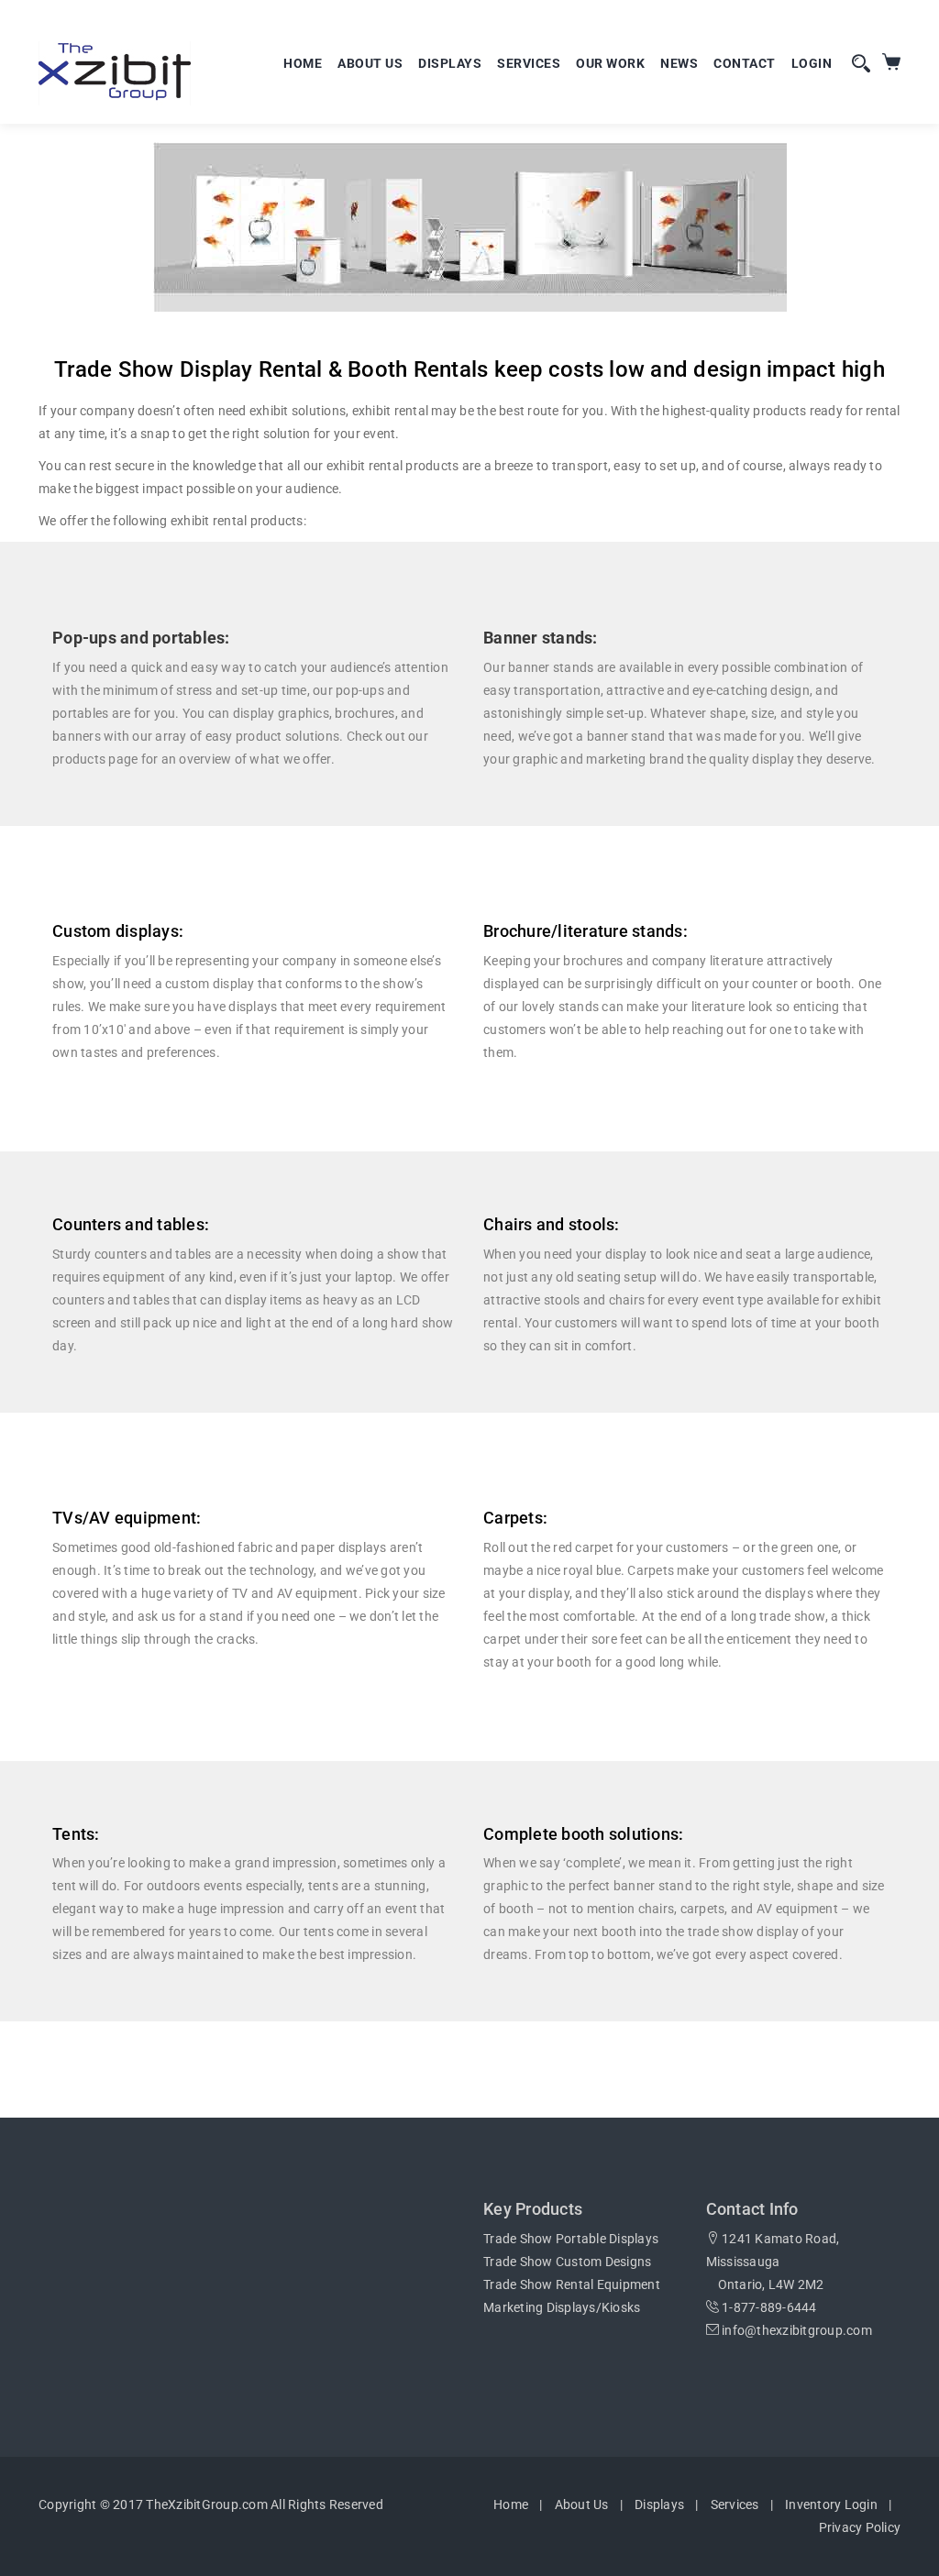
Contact (745, 63)
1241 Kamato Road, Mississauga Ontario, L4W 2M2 (773, 2262)
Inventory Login (831, 2504)
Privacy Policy (860, 2527)
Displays (450, 63)
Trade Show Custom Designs (567, 2262)
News (679, 63)
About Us (370, 63)
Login (812, 63)
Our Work (610, 63)
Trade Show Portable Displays (571, 2239)
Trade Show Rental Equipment (572, 2284)
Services (529, 63)
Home (303, 63)
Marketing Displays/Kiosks (562, 2307)
